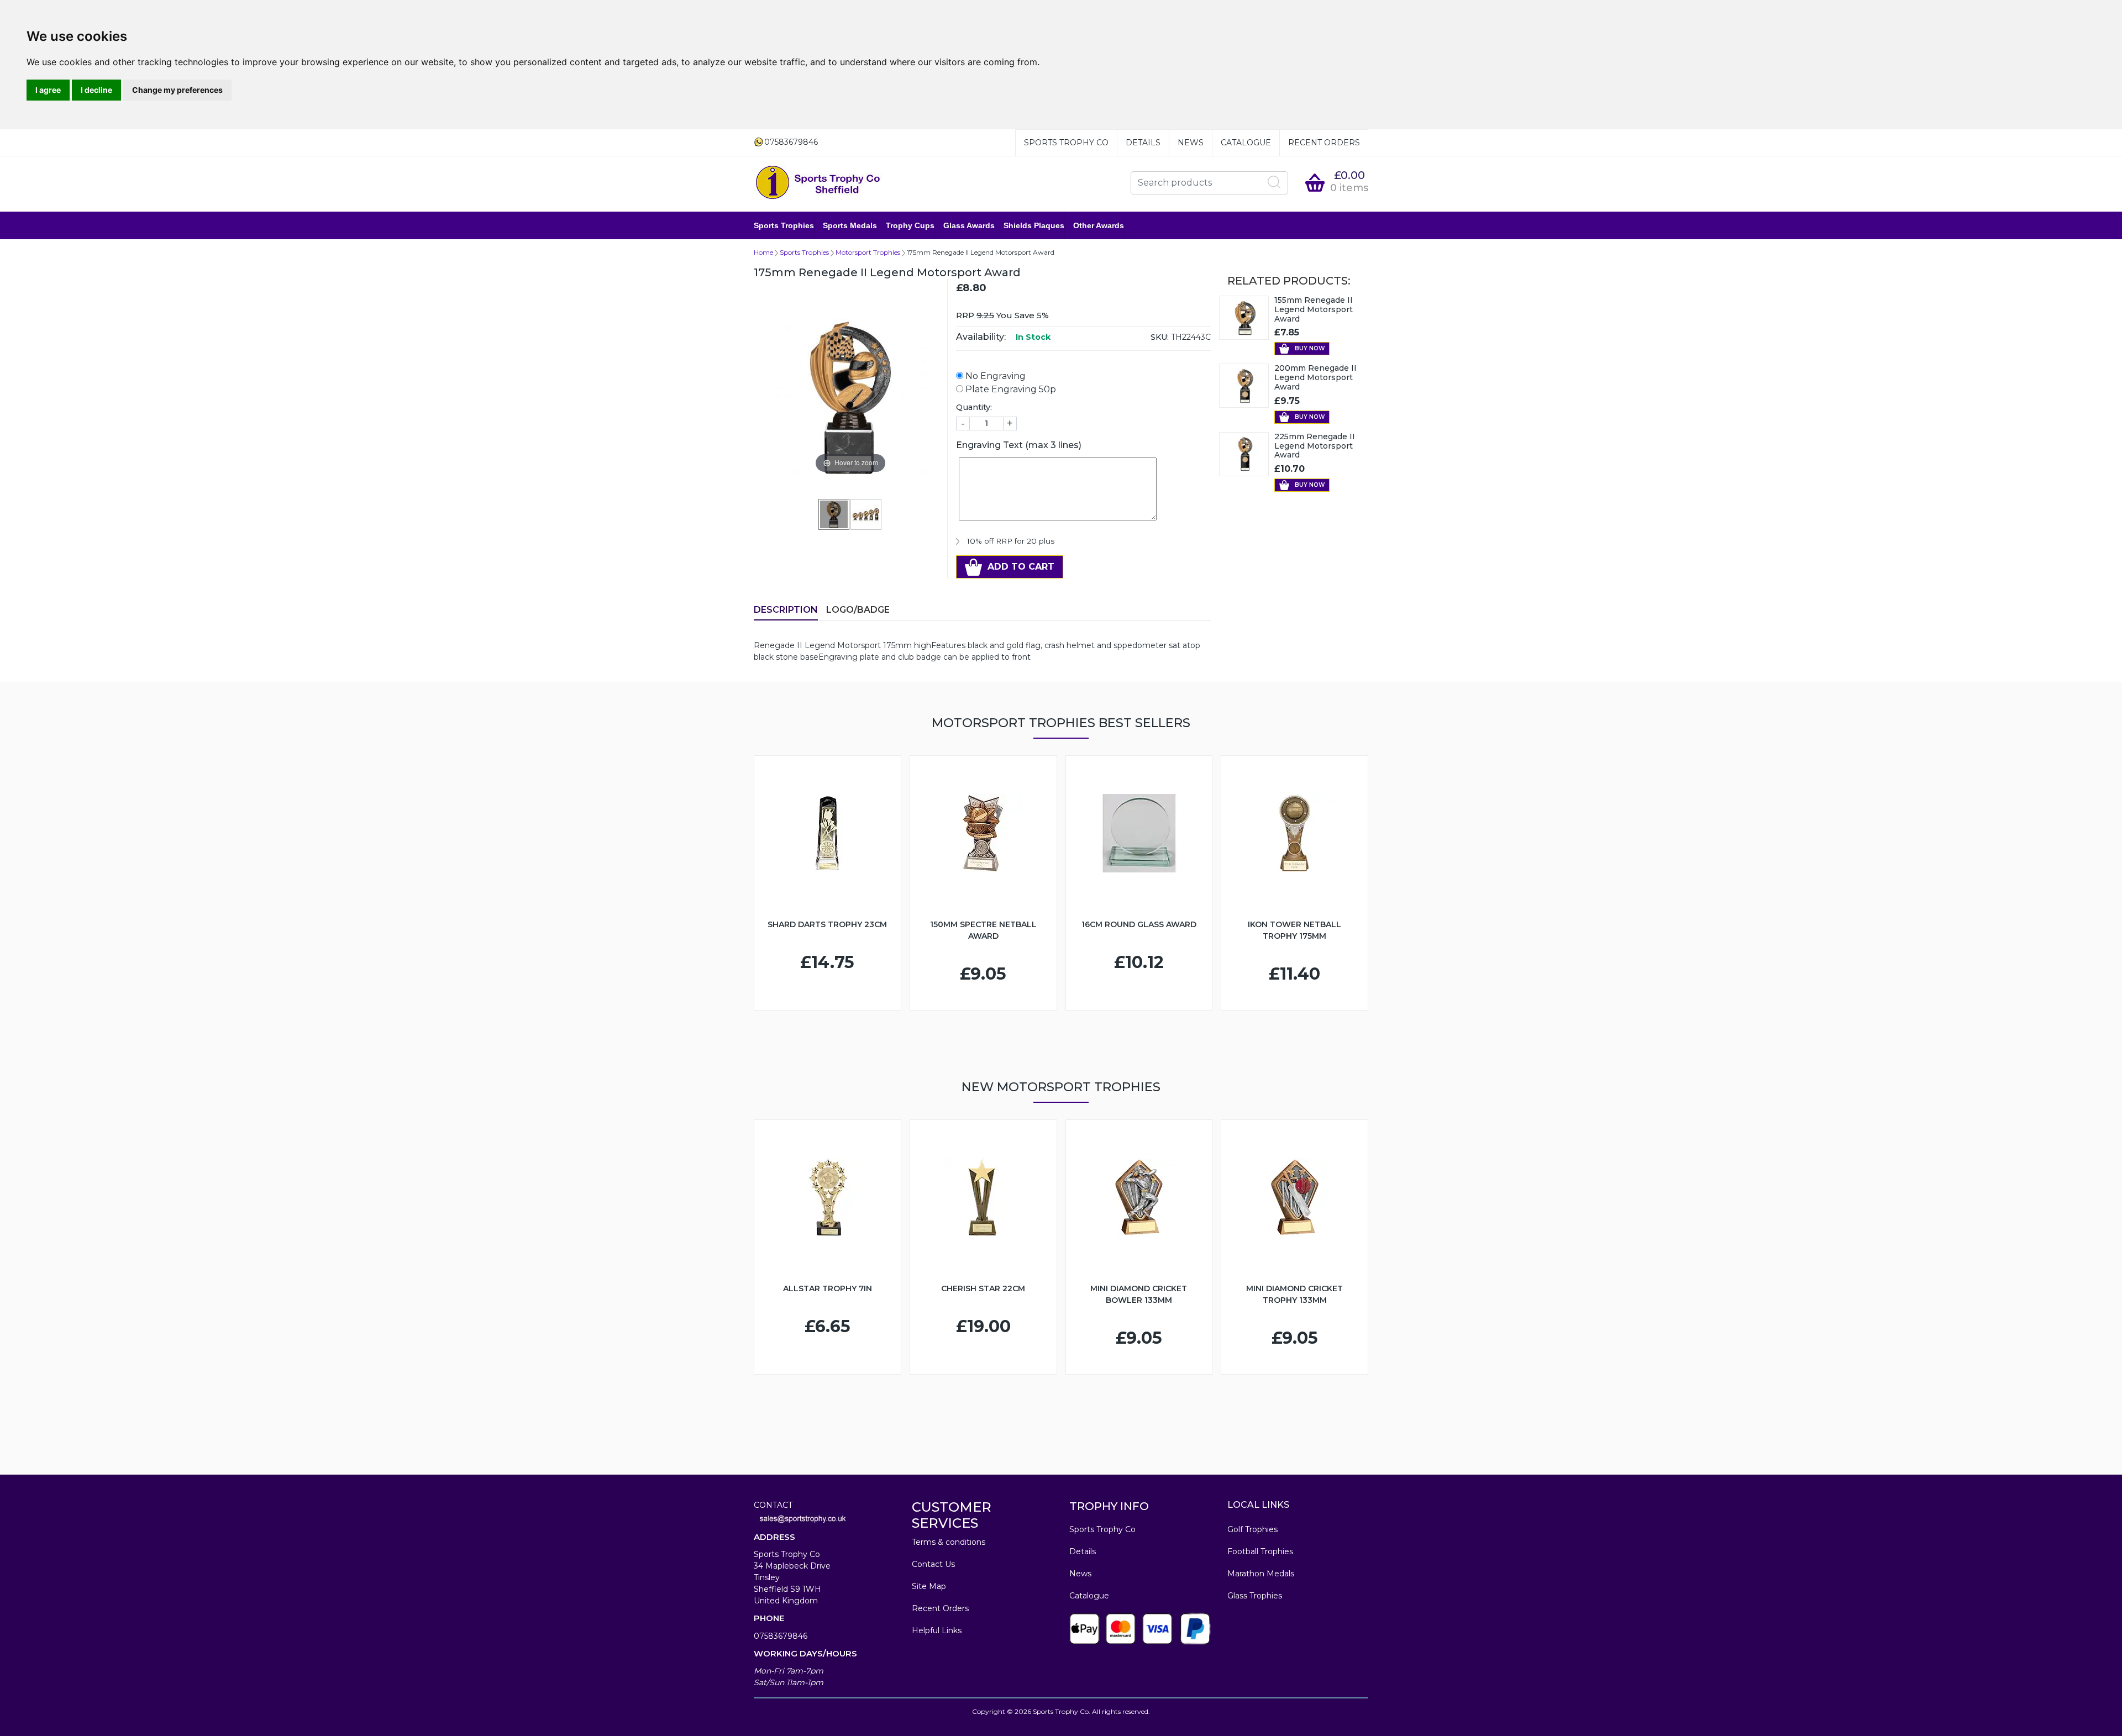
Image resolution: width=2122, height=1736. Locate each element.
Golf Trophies (1252, 1529)
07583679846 (781, 1636)
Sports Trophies (784, 225)
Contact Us (933, 1564)
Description (786, 610)
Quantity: (974, 407)
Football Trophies (1260, 1551)
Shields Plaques (1034, 225)
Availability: (981, 337)
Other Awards (1099, 225)
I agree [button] (48, 90)
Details (1143, 143)
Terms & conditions (949, 1542)
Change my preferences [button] (177, 90)
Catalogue (1246, 143)
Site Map (929, 1586)
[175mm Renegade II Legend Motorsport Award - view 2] (866, 514)
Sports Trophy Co (1066, 143)
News (1191, 143)
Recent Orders (1324, 143)
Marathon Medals (1261, 1574)
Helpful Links (937, 1630)
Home (763, 252)
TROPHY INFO (1109, 1506)
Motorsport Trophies (868, 252)
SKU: (1160, 337)
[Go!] (1274, 182)
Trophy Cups (910, 225)
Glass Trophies (1255, 1596)
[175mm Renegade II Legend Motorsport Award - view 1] (834, 514)
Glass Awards (969, 225)
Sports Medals (850, 225)
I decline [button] (96, 90)
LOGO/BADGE (858, 610)
